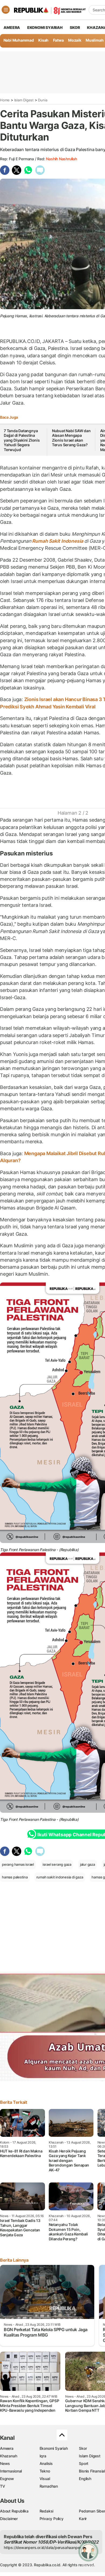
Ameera (7, 2448)
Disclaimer (9, 2519)
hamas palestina (15, 1877)
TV (3, 2486)
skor (75, 27)
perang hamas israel (18, 1864)
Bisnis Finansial (92, 2471)
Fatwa (58, 40)
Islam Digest (24, 100)
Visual (45, 2479)
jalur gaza (87, 1864)
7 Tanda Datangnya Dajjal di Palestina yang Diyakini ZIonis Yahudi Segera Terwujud (22, 440)
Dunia (43, 100)
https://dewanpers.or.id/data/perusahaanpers (43, 2547)
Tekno (45, 2471)
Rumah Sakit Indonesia (58, 541)
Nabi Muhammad (19, 40)
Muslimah (94, 40)
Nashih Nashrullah (61, 159)
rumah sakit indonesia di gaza (60, 1877)
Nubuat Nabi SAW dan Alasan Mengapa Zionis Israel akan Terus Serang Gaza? (71, 438)
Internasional (11, 2471)
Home (5, 100)
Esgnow (7, 2479)
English (85, 2479)
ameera (12, 27)
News (5, 2463)
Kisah (43, 40)
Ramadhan (49, 2486)
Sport (84, 2463)
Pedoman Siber (92, 2511)
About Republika (14, 2511)
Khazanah (8, 2456)
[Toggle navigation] (6, 10)
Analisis (46, 2463)
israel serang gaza (57, 1864)
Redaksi (47, 2511)
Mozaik (75, 40)
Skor (83, 2448)
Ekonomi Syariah (45, 27)
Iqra (43, 2456)
